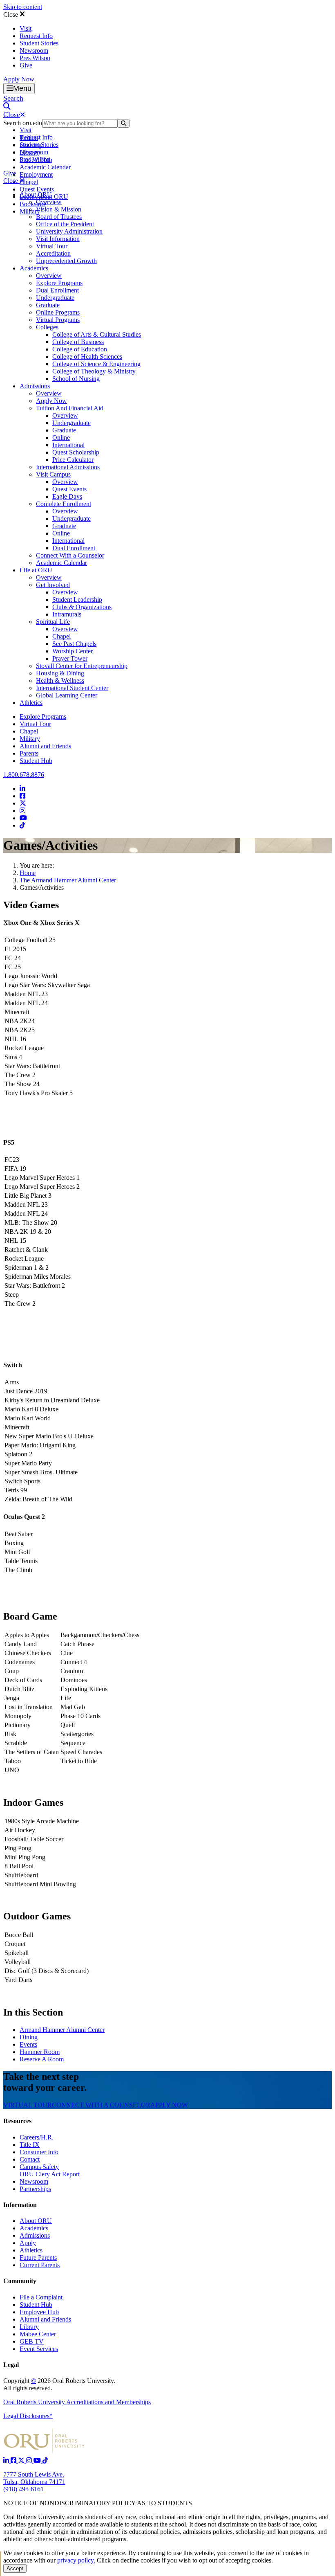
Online (61, 438)
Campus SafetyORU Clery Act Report (50, 2170)
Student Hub (36, 761)
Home (28, 873)
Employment (36, 174)
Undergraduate (55, 298)
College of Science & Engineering (96, 364)
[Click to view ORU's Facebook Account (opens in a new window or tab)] (14, 2460)
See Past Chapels (74, 644)
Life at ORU (36, 570)
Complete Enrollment (64, 504)
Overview (49, 202)
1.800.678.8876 (24, 775)
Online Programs (58, 312)
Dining (29, 2037)
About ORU (36, 195)
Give (26, 65)
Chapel (29, 182)
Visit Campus (53, 474)
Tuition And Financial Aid (70, 408)
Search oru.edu (23, 123)
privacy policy (75, 2560)
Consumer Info (39, 2152)
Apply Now (19, 79)
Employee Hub (39, 2312)
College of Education (80, 349)
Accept (15, 2568)
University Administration (69, 231)
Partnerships (35, 2189)
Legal (11, 2365)
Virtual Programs (58, 320)
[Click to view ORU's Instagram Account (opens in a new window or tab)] (30, 2460)
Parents (29, 753)
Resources (17, 2121)
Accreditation (53, 253)
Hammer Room (40, 2052)
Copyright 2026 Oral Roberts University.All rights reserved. (59, 2384)
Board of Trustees (59, 217)
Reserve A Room (42, 2059)
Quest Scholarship (76, 452)
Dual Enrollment (57, 290)
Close (11, 15)
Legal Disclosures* (28, 2416)
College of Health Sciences (87, 357)
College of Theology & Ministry (94, 371)
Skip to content (23, 7)
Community (20, 2281)
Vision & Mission (59, 209)
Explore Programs (59, 283)
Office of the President (65, 224)
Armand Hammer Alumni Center (62, 2030)
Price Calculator (73, 460)
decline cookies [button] (140, 2560)
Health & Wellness (60, 681)
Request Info (36, 36)
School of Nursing (76, 379)
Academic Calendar (45, 167)
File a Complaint (41, 2297)
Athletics (31, 703)
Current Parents (40, 2265)
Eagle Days (67, 496)
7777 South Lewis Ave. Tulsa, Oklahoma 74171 (34, 2478)
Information (20, 2205)
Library (29, 2327)
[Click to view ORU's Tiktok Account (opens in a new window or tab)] (45, 2460)
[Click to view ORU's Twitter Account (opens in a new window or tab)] (22, 2460)
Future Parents (38, 2258)
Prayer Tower (70, 658)
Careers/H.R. (37, 2137)
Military (30, 739)
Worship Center (73, 651)
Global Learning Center (67, 695)
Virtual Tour (52, 246)
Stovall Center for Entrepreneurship (82, 666)
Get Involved (53, 585)
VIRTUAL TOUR (28, 2105)
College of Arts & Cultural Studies (97, 334)
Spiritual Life (53, 622)
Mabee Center (38, 2334)
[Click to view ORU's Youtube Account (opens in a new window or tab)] (38, 2460)
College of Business (78, 342)
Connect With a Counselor (70, 555)
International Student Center (72, 688)
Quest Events (37, 189)
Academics (34, 268)
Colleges (47, 327)
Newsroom (34, 51)
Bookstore (33, 204)
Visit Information (58, 239)
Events (28, 2044)
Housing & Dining (60, 673)
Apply (28, 2243)
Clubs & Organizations (82, 607)
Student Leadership (77, 600)
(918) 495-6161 (23, 2489)
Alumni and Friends (45, 746)
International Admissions (68, 467)
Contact (30, 2159)
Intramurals (67, 614)
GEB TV (32, 2341)
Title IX (30, 2145)
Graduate (48, 305)
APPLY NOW (169, 2105)
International (68, 445)
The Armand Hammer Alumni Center (68, 880)
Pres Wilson (35, 58)
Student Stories (39, 43)
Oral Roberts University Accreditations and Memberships (77, 2402)
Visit (26, 28)
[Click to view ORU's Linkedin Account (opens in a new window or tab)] (7, 2460)
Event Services (39, 2349)
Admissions (35, 386)
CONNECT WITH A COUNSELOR (101, 2105)
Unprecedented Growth (66, 261)
